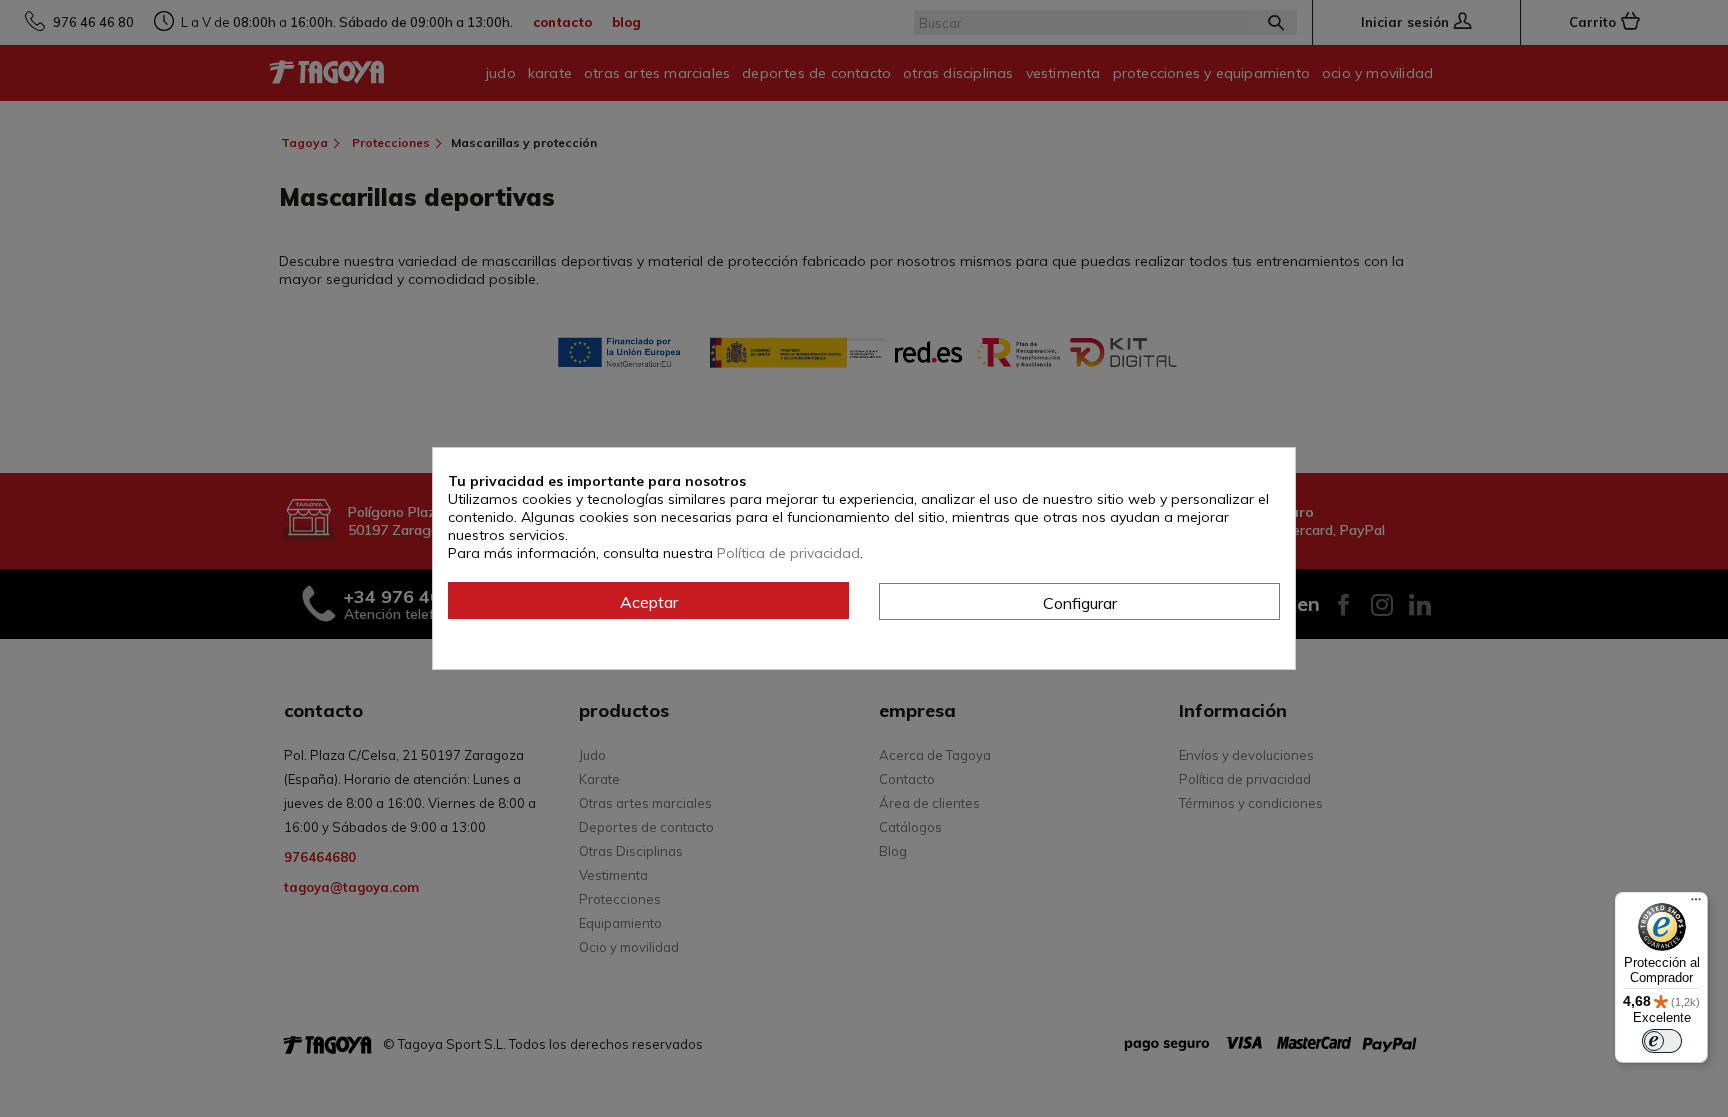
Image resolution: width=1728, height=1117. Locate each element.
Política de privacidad (788, 553)
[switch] (1662, 1041)
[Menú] (1696, 904)
